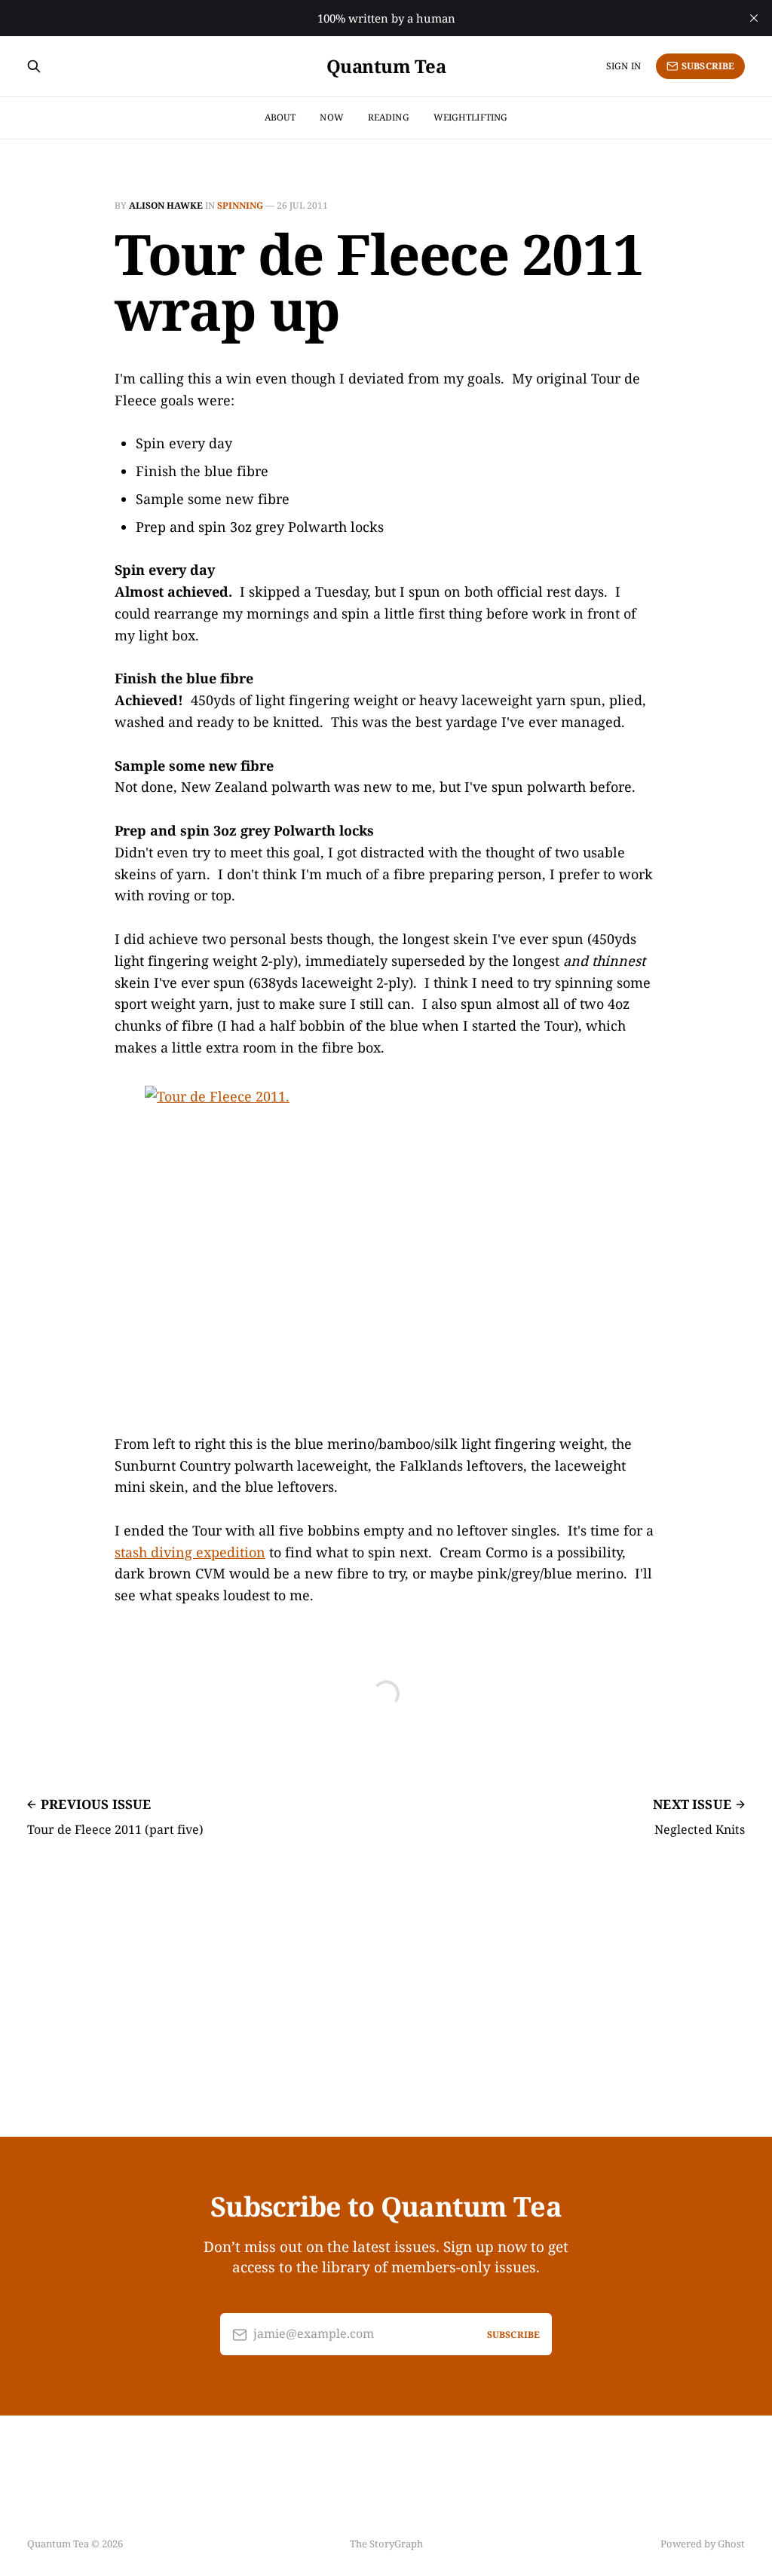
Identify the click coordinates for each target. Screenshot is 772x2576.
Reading (389, 117)
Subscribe (708, 66)
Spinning (240, 205)
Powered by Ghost (703, 2544)
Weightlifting (471, 117)
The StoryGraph (386, 2544)
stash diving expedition (190, 1552)
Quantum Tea (386, 66)
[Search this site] (34, 66)
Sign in (623, 66)
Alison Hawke (166, 205)
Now (331, 117)
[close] (754, 18)
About (280, 117)
